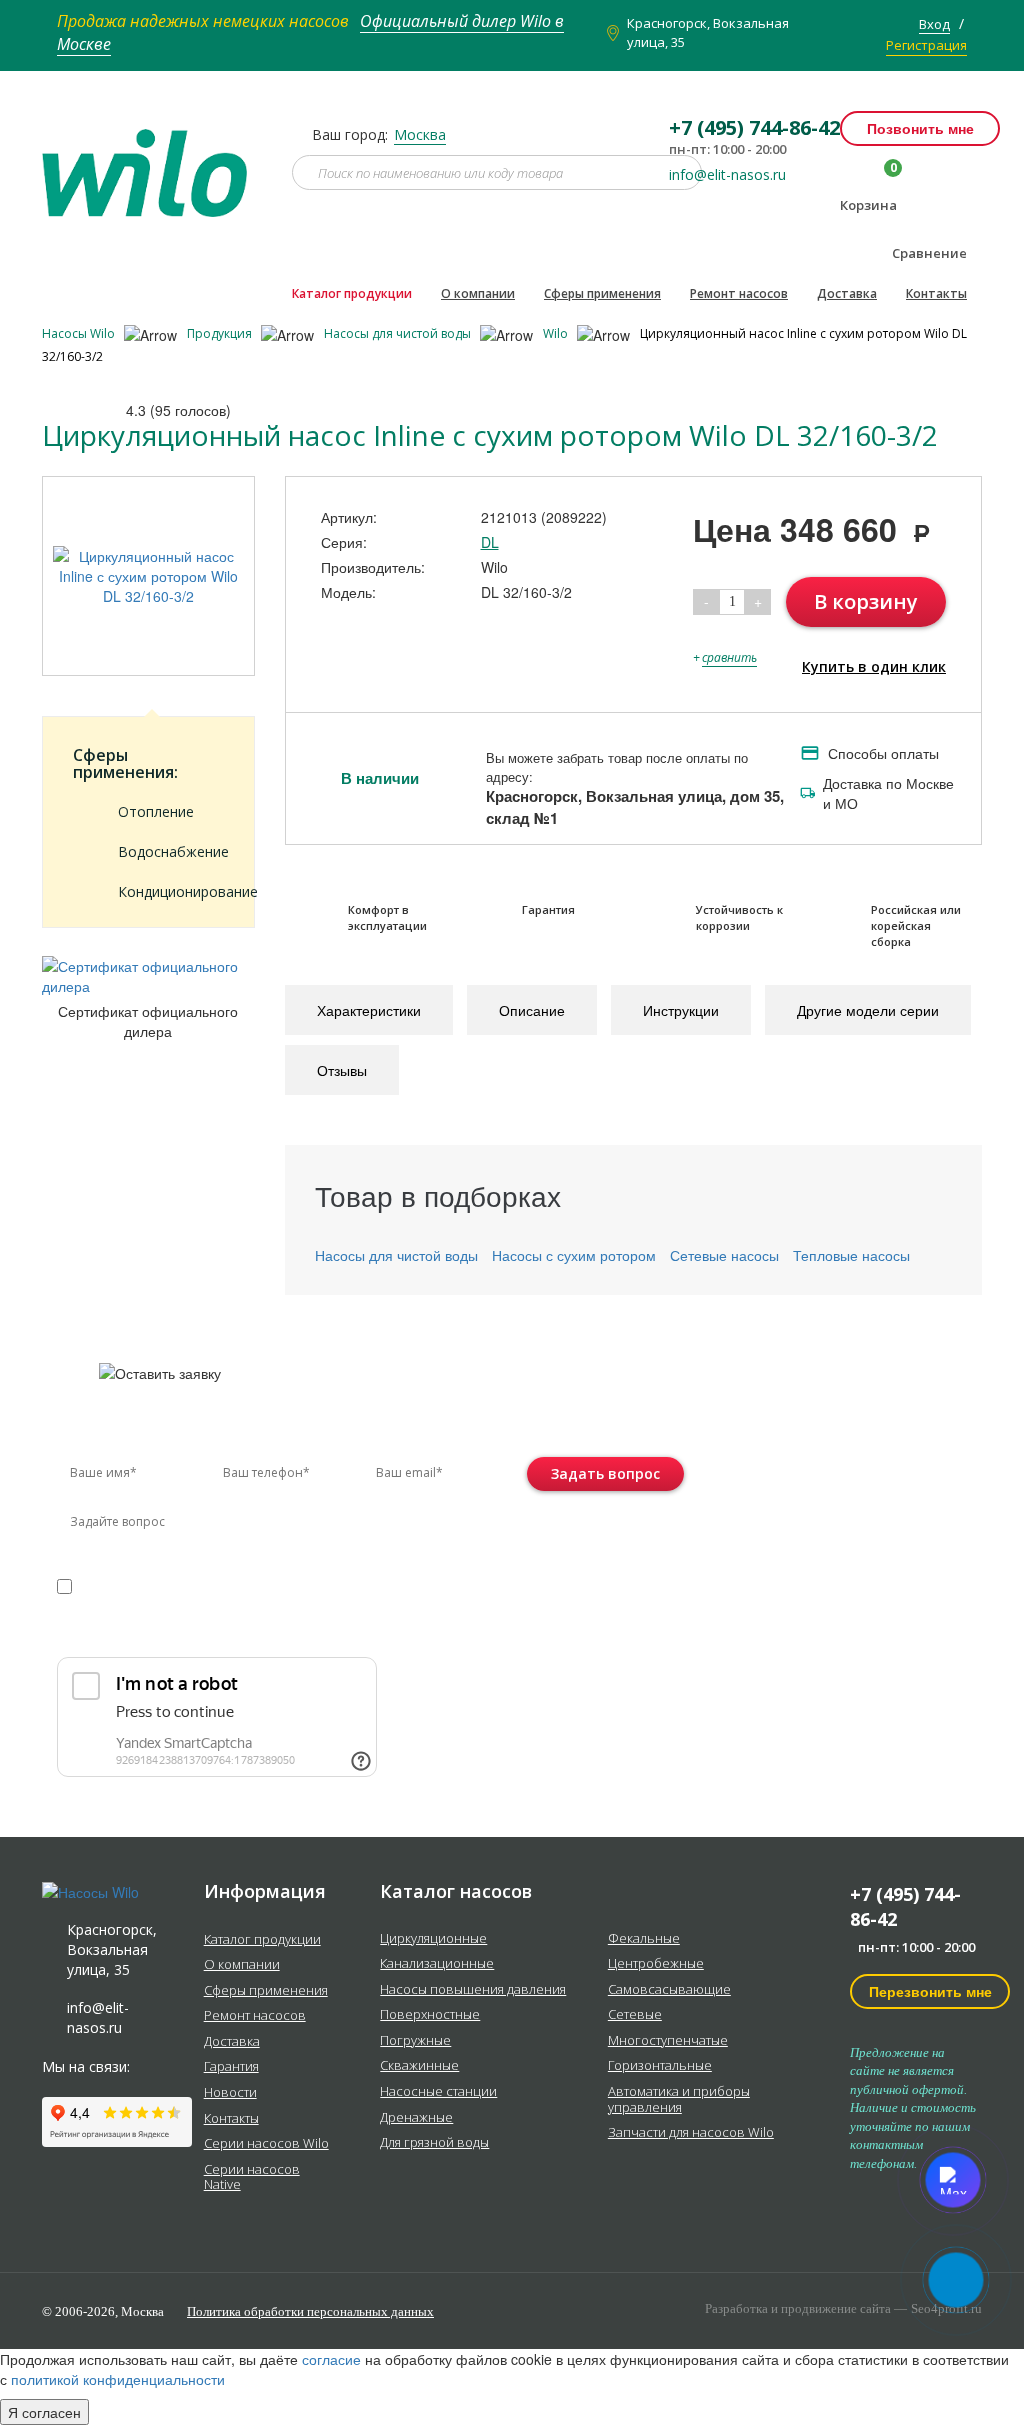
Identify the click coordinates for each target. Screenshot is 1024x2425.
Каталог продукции (352, 293)
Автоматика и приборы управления (679, 2099)
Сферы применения (602, 293)
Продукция (221, 333)
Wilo (557, 333)
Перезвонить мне (930, 1991)
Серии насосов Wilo (266, 2144)
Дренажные (416, 2118)
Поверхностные (430, 2015)
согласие (142, 1585)
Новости (230, 2093)
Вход (934, 24)
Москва (420, 134)
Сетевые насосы (724, 1255)
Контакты (936, 293)
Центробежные (656, 1964)
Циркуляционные (433, 1939)
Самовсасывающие (669, 1990)
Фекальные (644, 1939)
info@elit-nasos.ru (727, 175)
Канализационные (437, 1964)
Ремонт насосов (739, 293)
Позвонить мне (920, 128)
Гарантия (231, 2067)
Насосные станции (438, 2092)
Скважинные (419, 2066)
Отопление (156, 811)
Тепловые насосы (851, 1255)
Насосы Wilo (80, 333)
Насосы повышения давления (473, 1990)
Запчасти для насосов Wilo (691, 2133)
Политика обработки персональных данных (310, 2311)
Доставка (847, 293)
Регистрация (926, 45)
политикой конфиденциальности (150, 1605)
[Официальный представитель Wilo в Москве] (152, 161)
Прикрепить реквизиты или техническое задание (235, 1633)
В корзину (866, 601)
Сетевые (635, 2015)
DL (490, 542)
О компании (478, 293)
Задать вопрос (605, 1473)
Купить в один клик (874, 666)
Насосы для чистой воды (399, 333)
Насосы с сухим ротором (574, 1255)
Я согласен (44, 2412)
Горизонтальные (660, 2066)
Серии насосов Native (252, 2177)
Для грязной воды (434, 2143)
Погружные (415, 2041)
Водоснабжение (171, 851)
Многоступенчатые (668, 2041)
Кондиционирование (171, 891)
